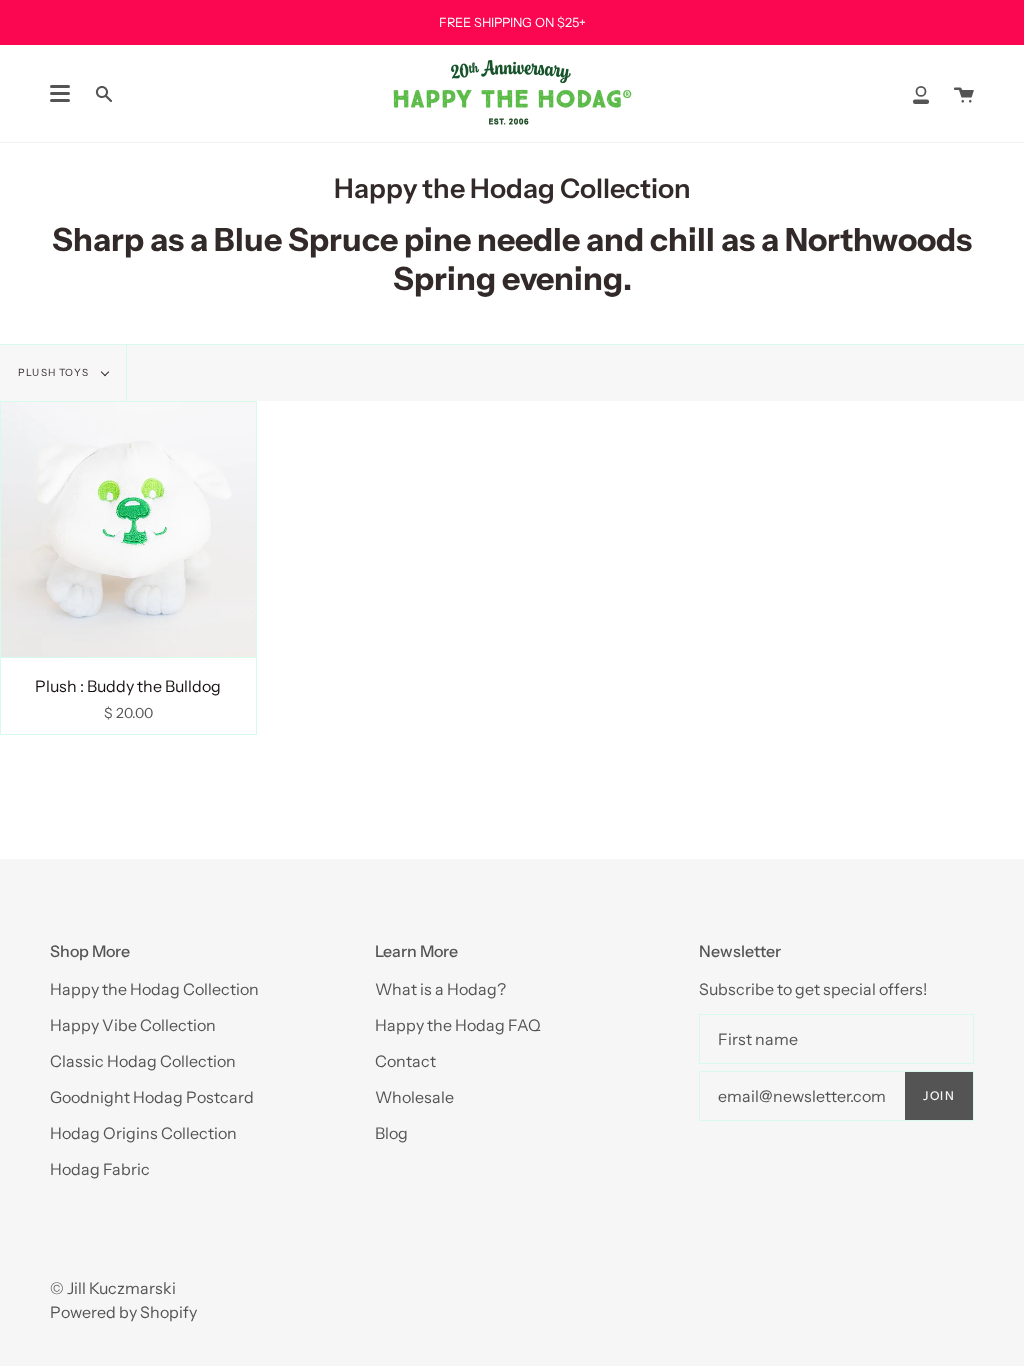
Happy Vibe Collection (133, 1025)
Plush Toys (55, 372)
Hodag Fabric (100, 1169)
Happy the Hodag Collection (154, 989)
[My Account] (921, 93)
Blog (391, 1133)
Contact (405, 1061)
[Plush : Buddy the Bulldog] (128, 529)
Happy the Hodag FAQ (458, 1025)
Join (939, 1095)
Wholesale (414, 1097)
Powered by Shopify (123, 1312)
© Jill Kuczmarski (113, 1288)
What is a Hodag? (440, 989)
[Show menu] (60, 94)
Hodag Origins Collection (143, 1133)
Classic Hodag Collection (143, 1061)
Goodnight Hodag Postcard (152, 1097)
